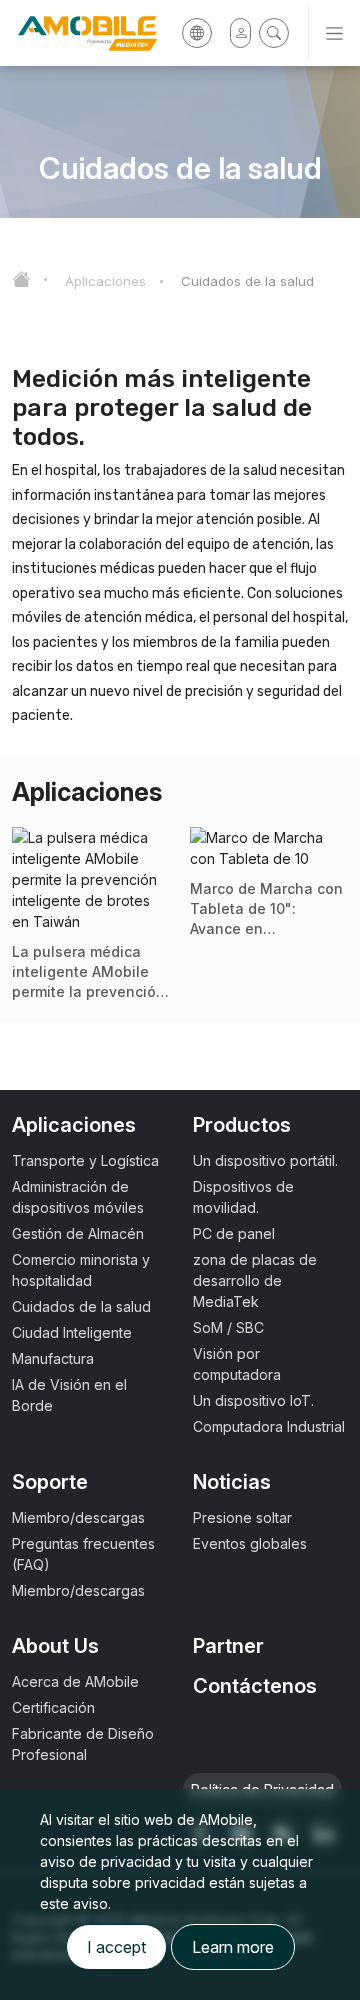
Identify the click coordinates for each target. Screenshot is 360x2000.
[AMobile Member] (240, 33)
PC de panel (234, 1233)
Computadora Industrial (269, 1426)
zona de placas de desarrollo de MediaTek (255, 1280)
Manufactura (53, 1358)
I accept (116, 1947)
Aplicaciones (105, 281)
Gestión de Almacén (78, 1233)
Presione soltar (242, 1517)
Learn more (233, 1947)
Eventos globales (250, 1543)
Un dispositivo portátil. (265, 1160)
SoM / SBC (228, 1327)
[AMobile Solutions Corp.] (80, 33)
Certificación (53, 1707)
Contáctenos (255, 1686)
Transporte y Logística (85, 1160)
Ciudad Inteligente (72, 1332)
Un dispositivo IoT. (253, 1400)
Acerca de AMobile (75, 1681)
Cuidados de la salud (247, 281)
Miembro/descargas (78, 1517)
